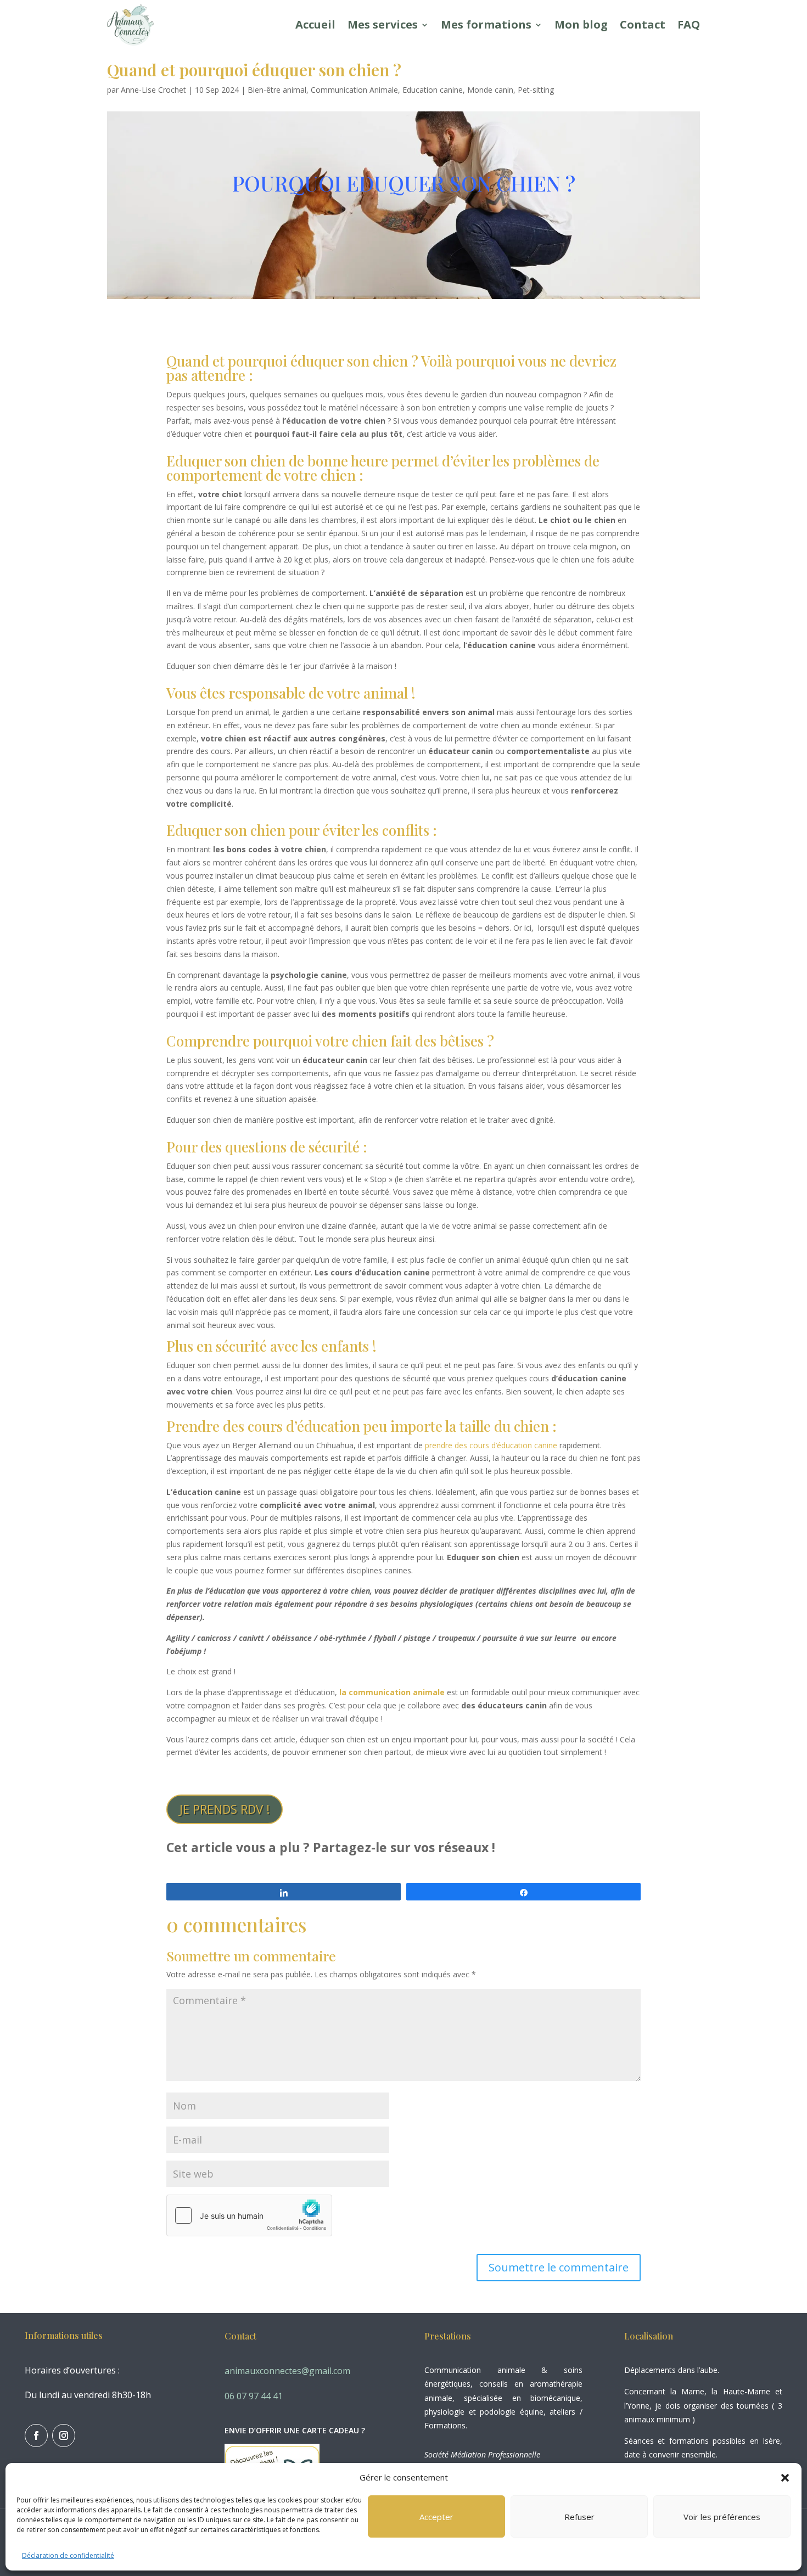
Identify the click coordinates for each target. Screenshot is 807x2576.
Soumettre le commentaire (559, 2267)
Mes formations (486, 24)
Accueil (315, 24)
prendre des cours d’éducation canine (491, 1445)
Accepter (436, 2517)
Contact (643, 24)
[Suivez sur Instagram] (64, 2436)
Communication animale (475, 2370)
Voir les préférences (722, 2517)
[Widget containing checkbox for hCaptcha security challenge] (249, 2215)
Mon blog (581, 24)
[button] (785, 2478)
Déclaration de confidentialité (68, 2555)
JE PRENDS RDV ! (225, 1809)
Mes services (383, 24)
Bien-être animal (277, 90)
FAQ (689, 24)
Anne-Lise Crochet (153, 90)
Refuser (579, 2517)
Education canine (433, 90)
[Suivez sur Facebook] (36, 2436)
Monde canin (490, 90)
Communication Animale (354, 90)
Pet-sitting (536, 90)
